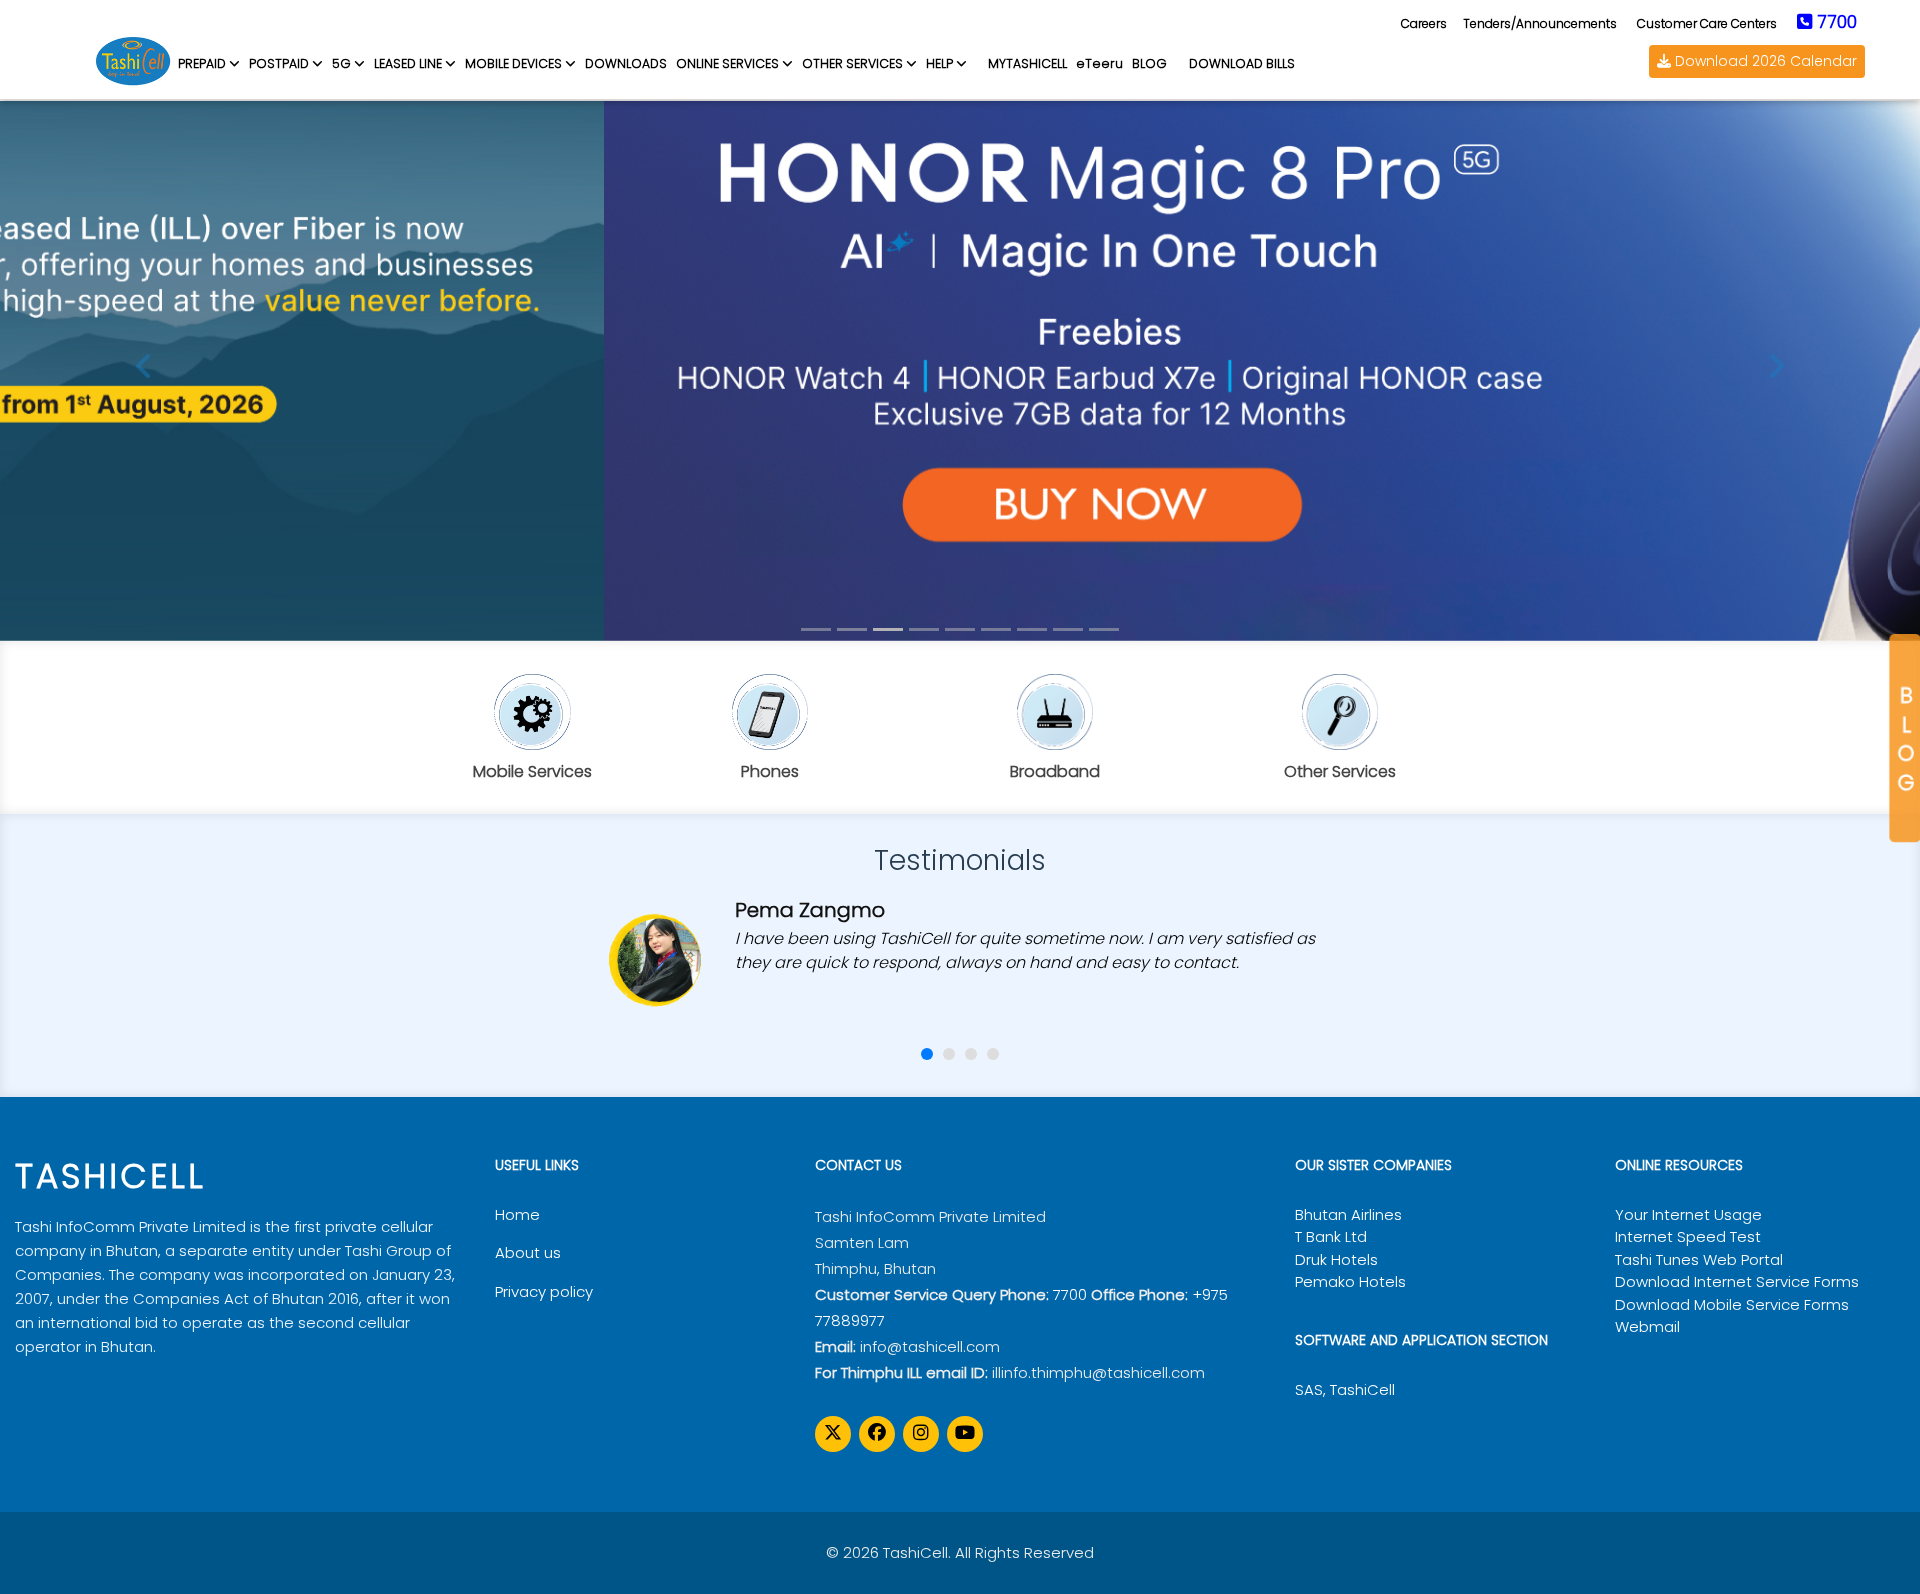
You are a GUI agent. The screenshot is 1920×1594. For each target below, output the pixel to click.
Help (939, 63)
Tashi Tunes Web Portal (1699, 1259)
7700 (1070, 1294)
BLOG (1149, 63)
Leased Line (408, 63)
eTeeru (1099, 63)
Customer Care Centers (1707, 23)
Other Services (852, 63)
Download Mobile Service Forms (1732, 1304)
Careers (1424, 23)
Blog (1905, 738)
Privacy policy (544, 1291)
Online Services (727, 63)
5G (341, 63)
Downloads (626, 63)
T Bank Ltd (1331, 1236)
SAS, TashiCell (1345, 1389)
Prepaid (202, 63)
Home (517, 1214)
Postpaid (279, 63)
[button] (927, 1054)
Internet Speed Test (1688, 1236)
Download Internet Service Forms (1737, 1281)
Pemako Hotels (1350, 1281)
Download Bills (1242, 63)
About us (528, 1252)
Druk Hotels (1336, 1259)
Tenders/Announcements (1540, 23)
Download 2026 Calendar (1764, 61)
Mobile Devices (513, 63)
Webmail (1647, 1326)
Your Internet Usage (1688, 1214)
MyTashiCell (1027, 63)
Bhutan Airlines (1348, 1214)
